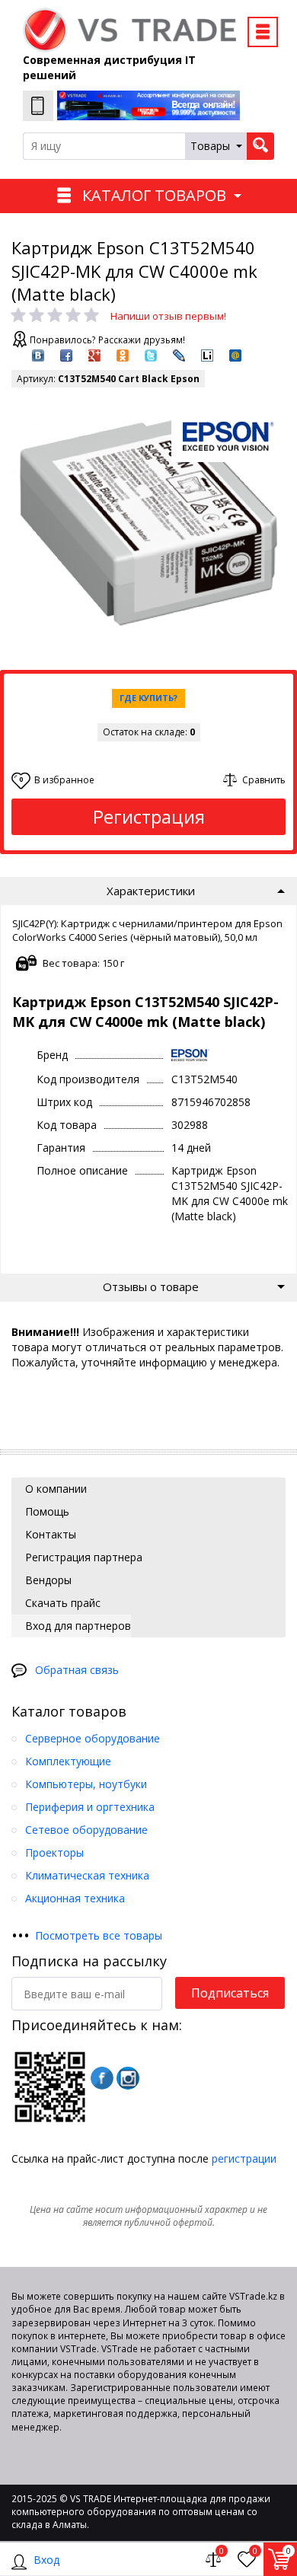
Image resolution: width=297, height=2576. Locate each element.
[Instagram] (128, 2078)
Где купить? (148, 698)
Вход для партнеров (77, 1626)
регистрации (244, 2158)
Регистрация (149, 816)
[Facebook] (102, 2078)
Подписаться (230, 1993)
